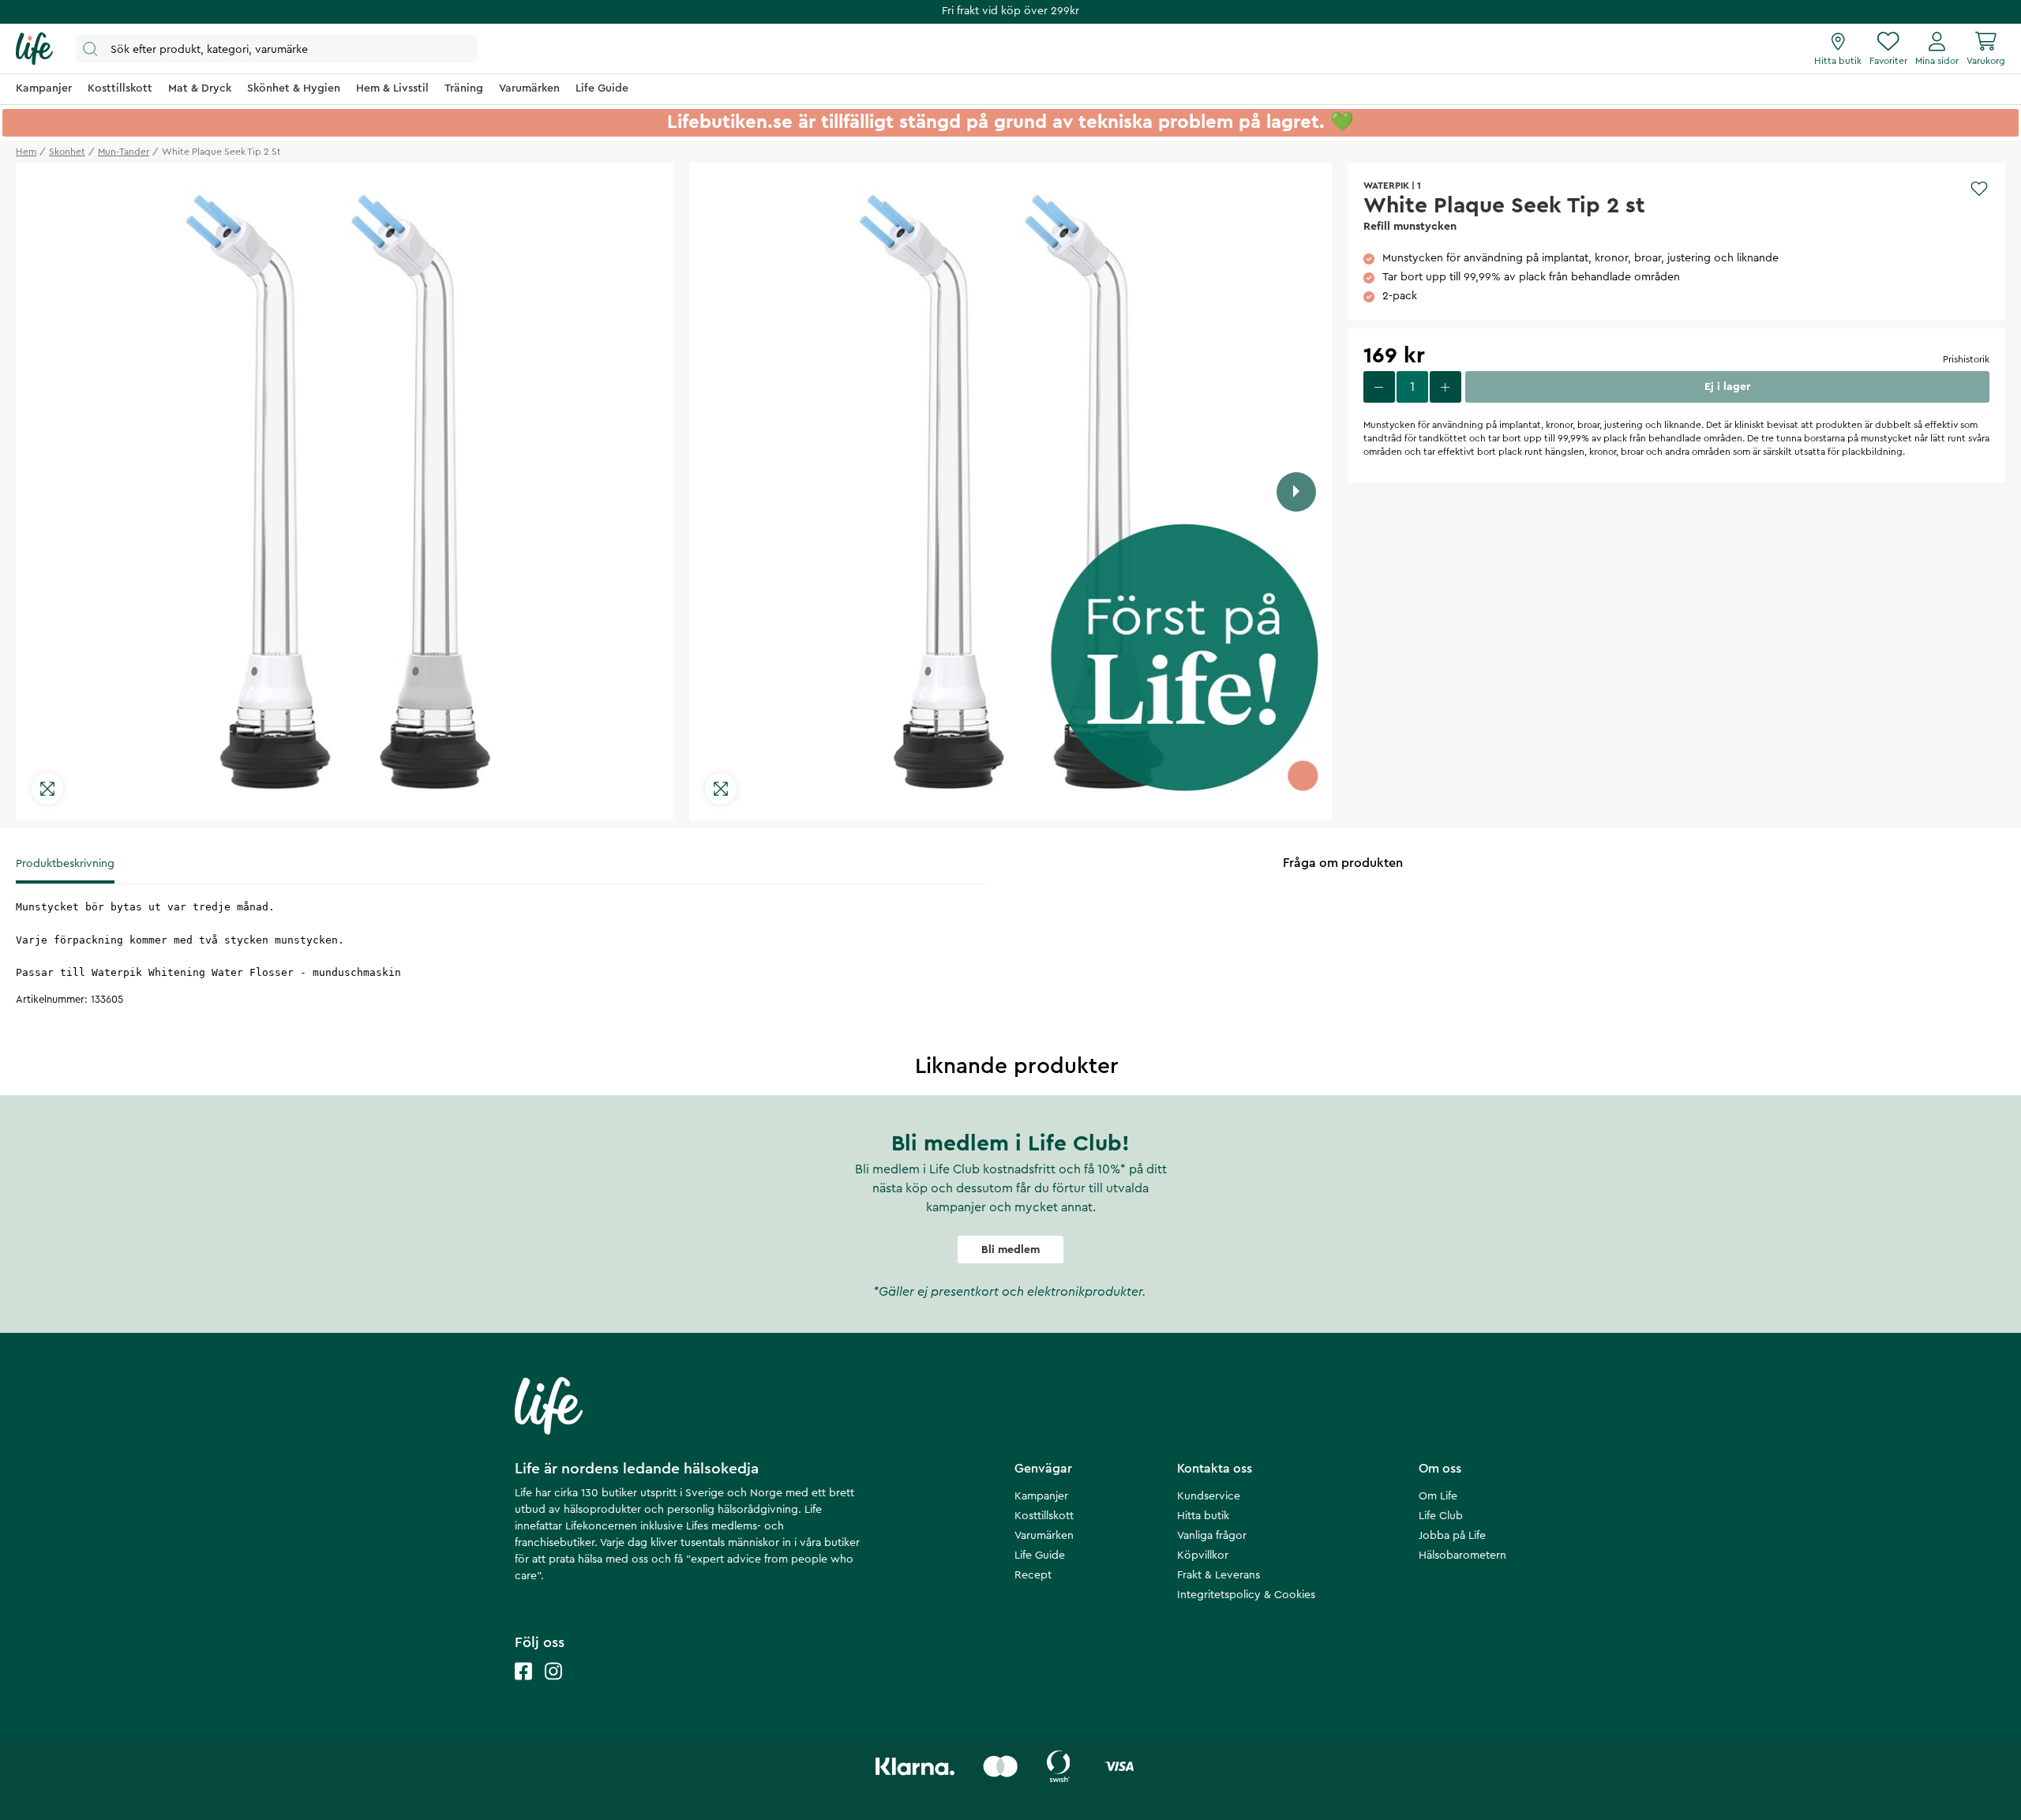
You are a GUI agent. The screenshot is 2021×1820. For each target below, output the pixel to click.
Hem (26, 152)
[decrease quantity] (1379, 387)
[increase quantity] (1445, 387)
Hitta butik (1203, 1516)
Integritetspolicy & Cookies (1246, 1595)
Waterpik (1386, 186)
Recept (1033, 1575)
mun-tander (124, 152)
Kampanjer (1041, 1496)
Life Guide (1040, 1555)
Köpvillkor (1203, 1555)
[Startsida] (34, 49)
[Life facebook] (523, 1687)
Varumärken (1044, 1536)
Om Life (1438, 1496)
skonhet (67, 152)
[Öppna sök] (276, 49)
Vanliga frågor (1212, 1536)
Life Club (1441, 1516)
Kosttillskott (1044, 1516)
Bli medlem (1010, 1250)
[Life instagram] (553, 1687)
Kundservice (1209, 1496)
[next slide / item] (1296, 492)
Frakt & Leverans (1219, 1575)
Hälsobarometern (1462, 1555)
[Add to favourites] (1979, 189)
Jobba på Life (1452, 1536)
